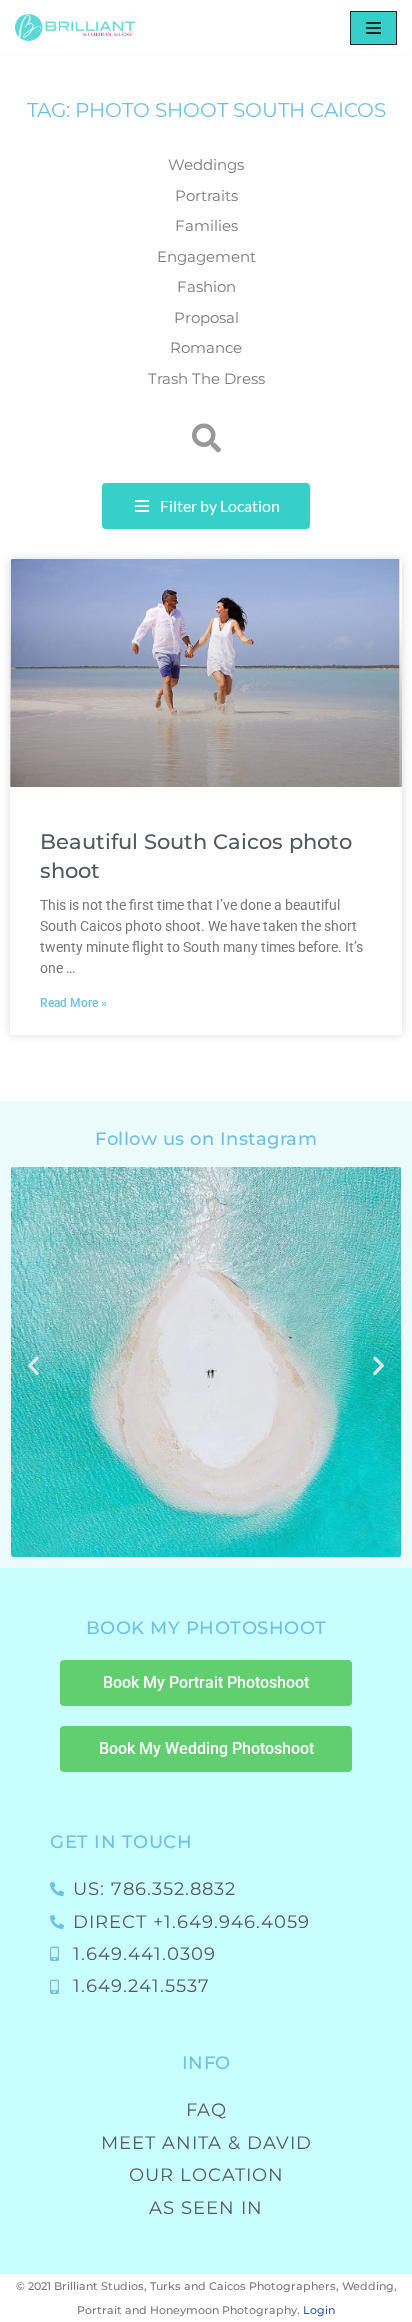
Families (206, 225)
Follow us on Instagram (206, 1139)
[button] (206, 438)
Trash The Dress (206, 378)
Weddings (206, 164)
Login (319, 2310)
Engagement (206, 256)
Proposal (206, 317)
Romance (206, 347)
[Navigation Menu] (373, 28)
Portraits (206, 195)
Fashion (206, 286)
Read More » (73, 1003)
